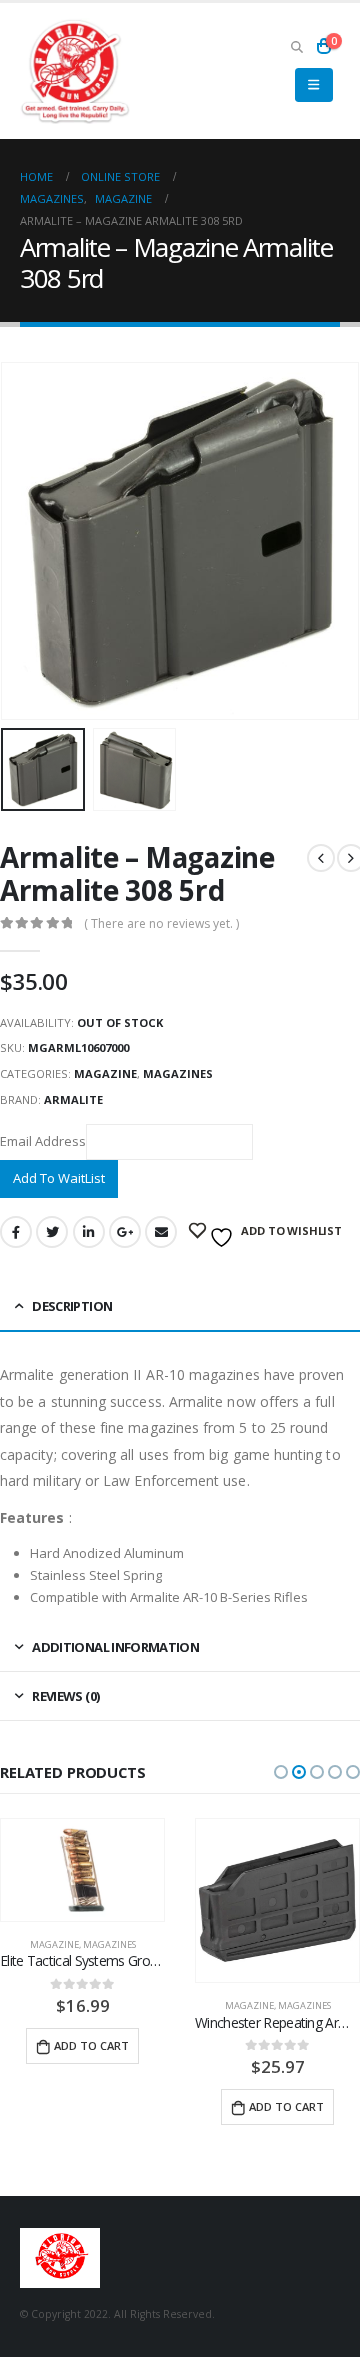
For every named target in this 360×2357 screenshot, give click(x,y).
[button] (281, 1772)
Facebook (16, 1232)
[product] (82, 1900)
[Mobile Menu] (313, 85)
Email (161, 1232)
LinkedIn (89, 1232)
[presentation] (25, 541)
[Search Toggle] (296, 46)
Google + (125, 1232)
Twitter (52, 1232)
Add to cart (91, 2106)
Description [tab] (72, 1306)
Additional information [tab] (115, 1647)
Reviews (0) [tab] (65, 1696)
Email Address (43, 1141)
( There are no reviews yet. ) (161, 923)
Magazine (105, 1073)
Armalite (73, 1099)
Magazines (178, 1073)
